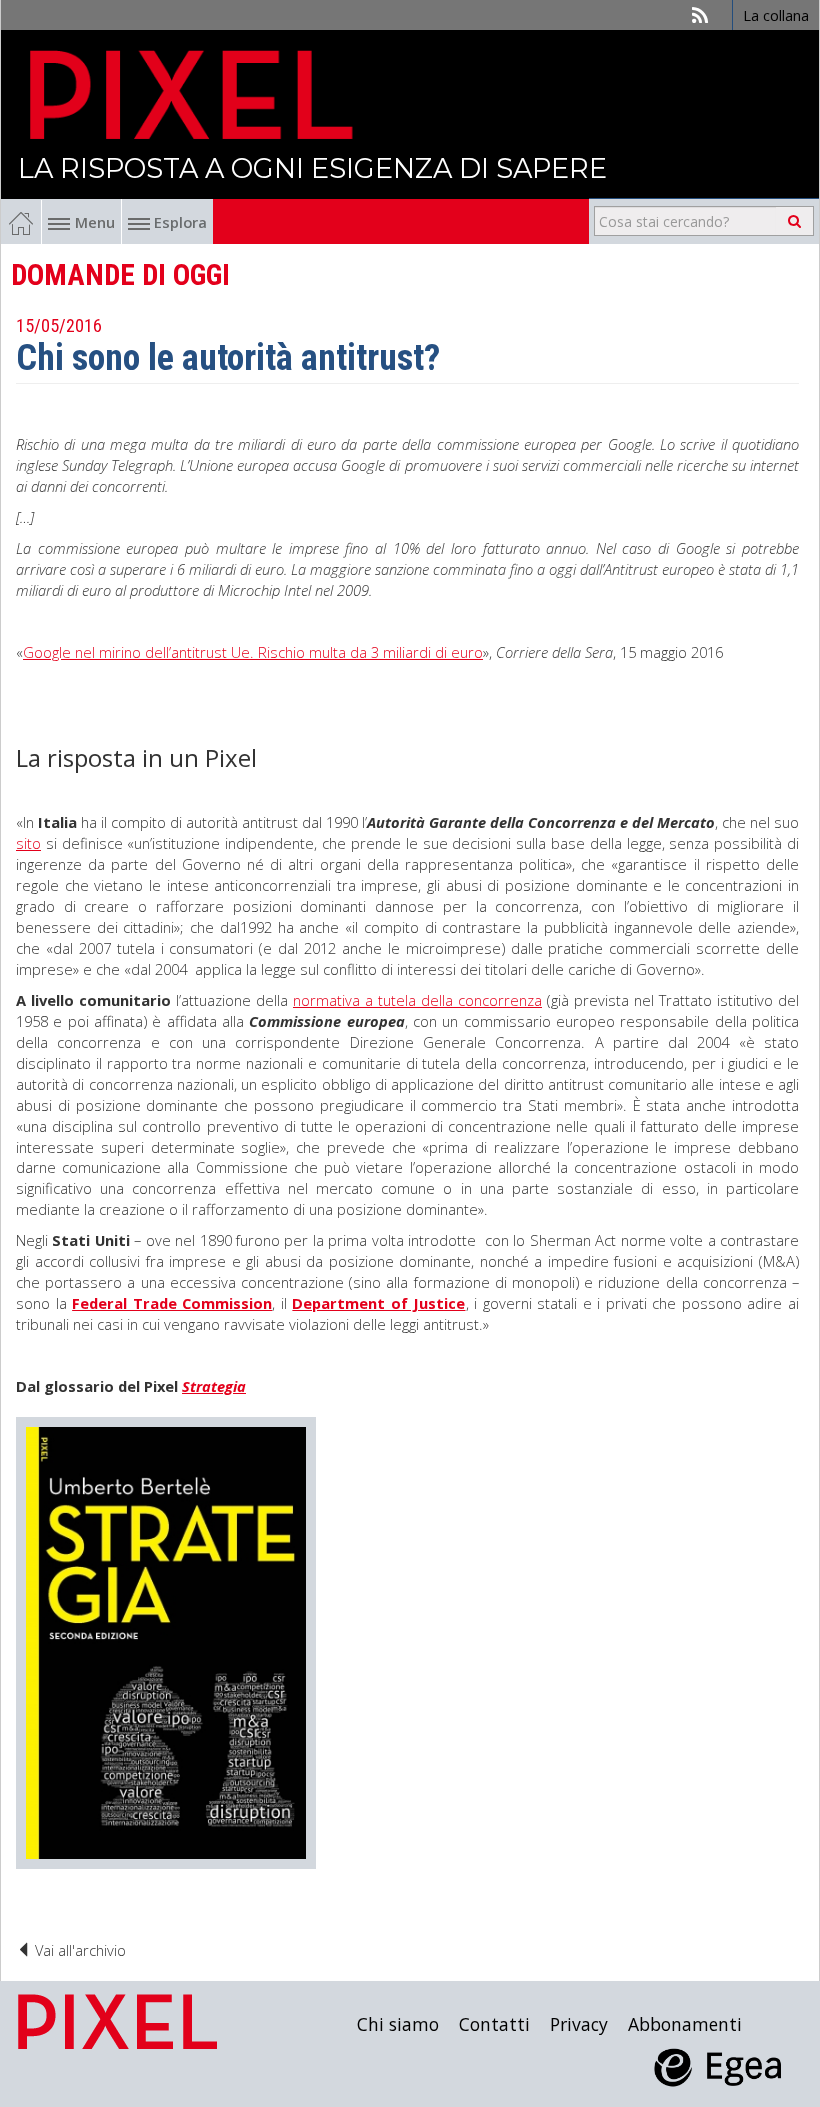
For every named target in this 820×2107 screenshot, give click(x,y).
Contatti (494, 2024)
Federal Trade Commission (172, 1303)
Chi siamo (398, 2024)
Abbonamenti (685, 2024)
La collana (776, 15)
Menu (95, 222)
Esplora (178, 222)
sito (28, 843)
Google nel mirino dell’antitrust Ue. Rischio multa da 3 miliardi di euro (253, 652)
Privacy (579, 2024)
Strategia (214, 1386)
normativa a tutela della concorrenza (417, 1000)
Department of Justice (378, 1303)
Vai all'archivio (78, 1950)
